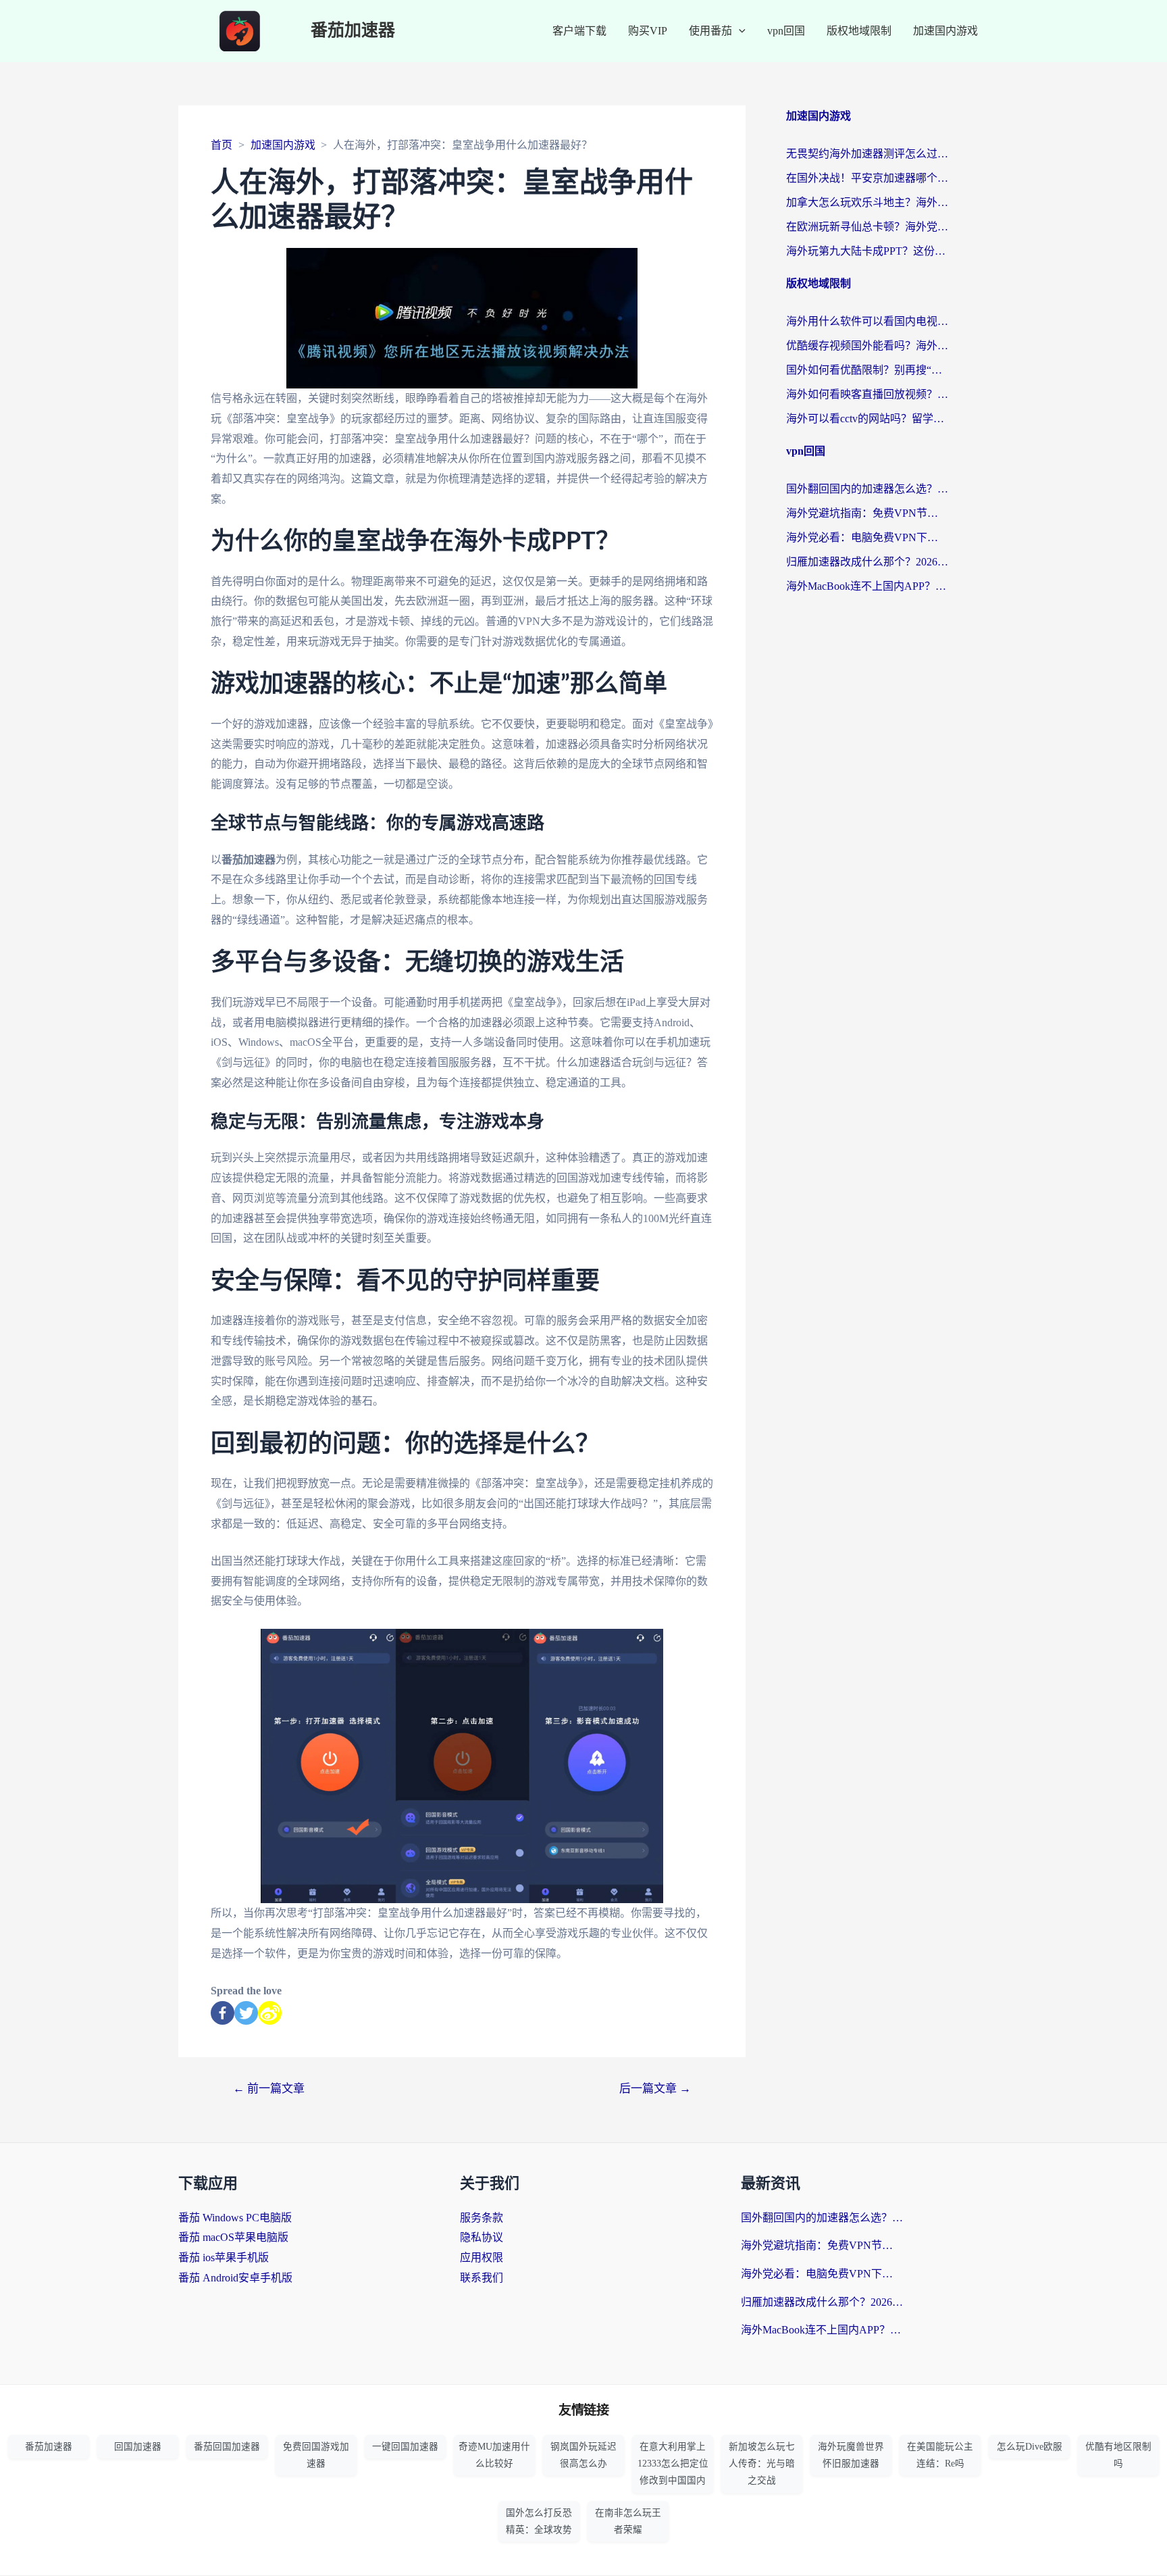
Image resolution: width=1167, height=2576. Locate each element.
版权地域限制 (859, 31)
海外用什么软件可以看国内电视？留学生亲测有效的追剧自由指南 (867, 321)
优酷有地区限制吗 (1118, 2455)
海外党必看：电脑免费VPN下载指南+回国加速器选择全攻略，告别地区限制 (867, 537)
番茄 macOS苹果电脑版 (233, 2237)
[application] (739, 31)
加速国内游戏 (945, 31)
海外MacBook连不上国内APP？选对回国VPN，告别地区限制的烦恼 (867, 586)
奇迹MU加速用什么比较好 (494, 2455)
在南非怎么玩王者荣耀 (628, 2521)
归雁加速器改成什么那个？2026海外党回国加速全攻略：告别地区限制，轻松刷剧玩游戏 (867, 562)
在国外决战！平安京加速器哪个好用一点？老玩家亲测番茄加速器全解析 (867, 178)
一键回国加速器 (405, 2447)
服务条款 (482, 2218)
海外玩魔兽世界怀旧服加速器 (851, 2455)
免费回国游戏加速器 (316, 2455)
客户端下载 (579, 31)
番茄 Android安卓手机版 (235, 2278)
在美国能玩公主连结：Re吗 (940, 2455)
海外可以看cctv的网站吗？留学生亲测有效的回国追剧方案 (867, 419)
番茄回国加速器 (227, 2447)
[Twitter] (246, 2013)
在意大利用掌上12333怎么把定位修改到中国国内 (673, 2464)
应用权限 (482, 2257)
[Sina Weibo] (270, 2013)
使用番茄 (710, 31)
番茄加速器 (353, 31)
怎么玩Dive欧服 (1030, 2447)
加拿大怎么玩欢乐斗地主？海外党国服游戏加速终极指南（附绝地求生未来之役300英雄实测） (867, 202)
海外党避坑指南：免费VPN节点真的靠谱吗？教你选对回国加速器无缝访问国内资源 (867, 513)
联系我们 (482, 2278)
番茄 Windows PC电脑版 (235, 2218)
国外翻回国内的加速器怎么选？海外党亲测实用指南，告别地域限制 (867, 489)
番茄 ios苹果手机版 (224, 2257)
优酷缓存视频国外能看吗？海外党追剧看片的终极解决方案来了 (867, 346)
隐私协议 (482, 2237)
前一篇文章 (269, 2089)
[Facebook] (223, 2013)
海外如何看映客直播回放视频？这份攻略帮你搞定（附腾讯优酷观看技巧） (867, 394)
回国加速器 (138, 2447)
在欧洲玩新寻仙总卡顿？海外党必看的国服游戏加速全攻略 (867, 227)
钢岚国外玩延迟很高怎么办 (583, 2455)
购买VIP (648, 31)
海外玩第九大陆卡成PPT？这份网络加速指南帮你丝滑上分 (867, 251)
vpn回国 (786, 31)
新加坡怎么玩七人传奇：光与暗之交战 (762, 2464)
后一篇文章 (655, 2089)
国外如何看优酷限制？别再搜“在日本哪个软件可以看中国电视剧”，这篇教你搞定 (867, 370)
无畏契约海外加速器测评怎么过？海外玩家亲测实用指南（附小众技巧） (867, 154)
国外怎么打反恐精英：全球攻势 (539, 2521)
